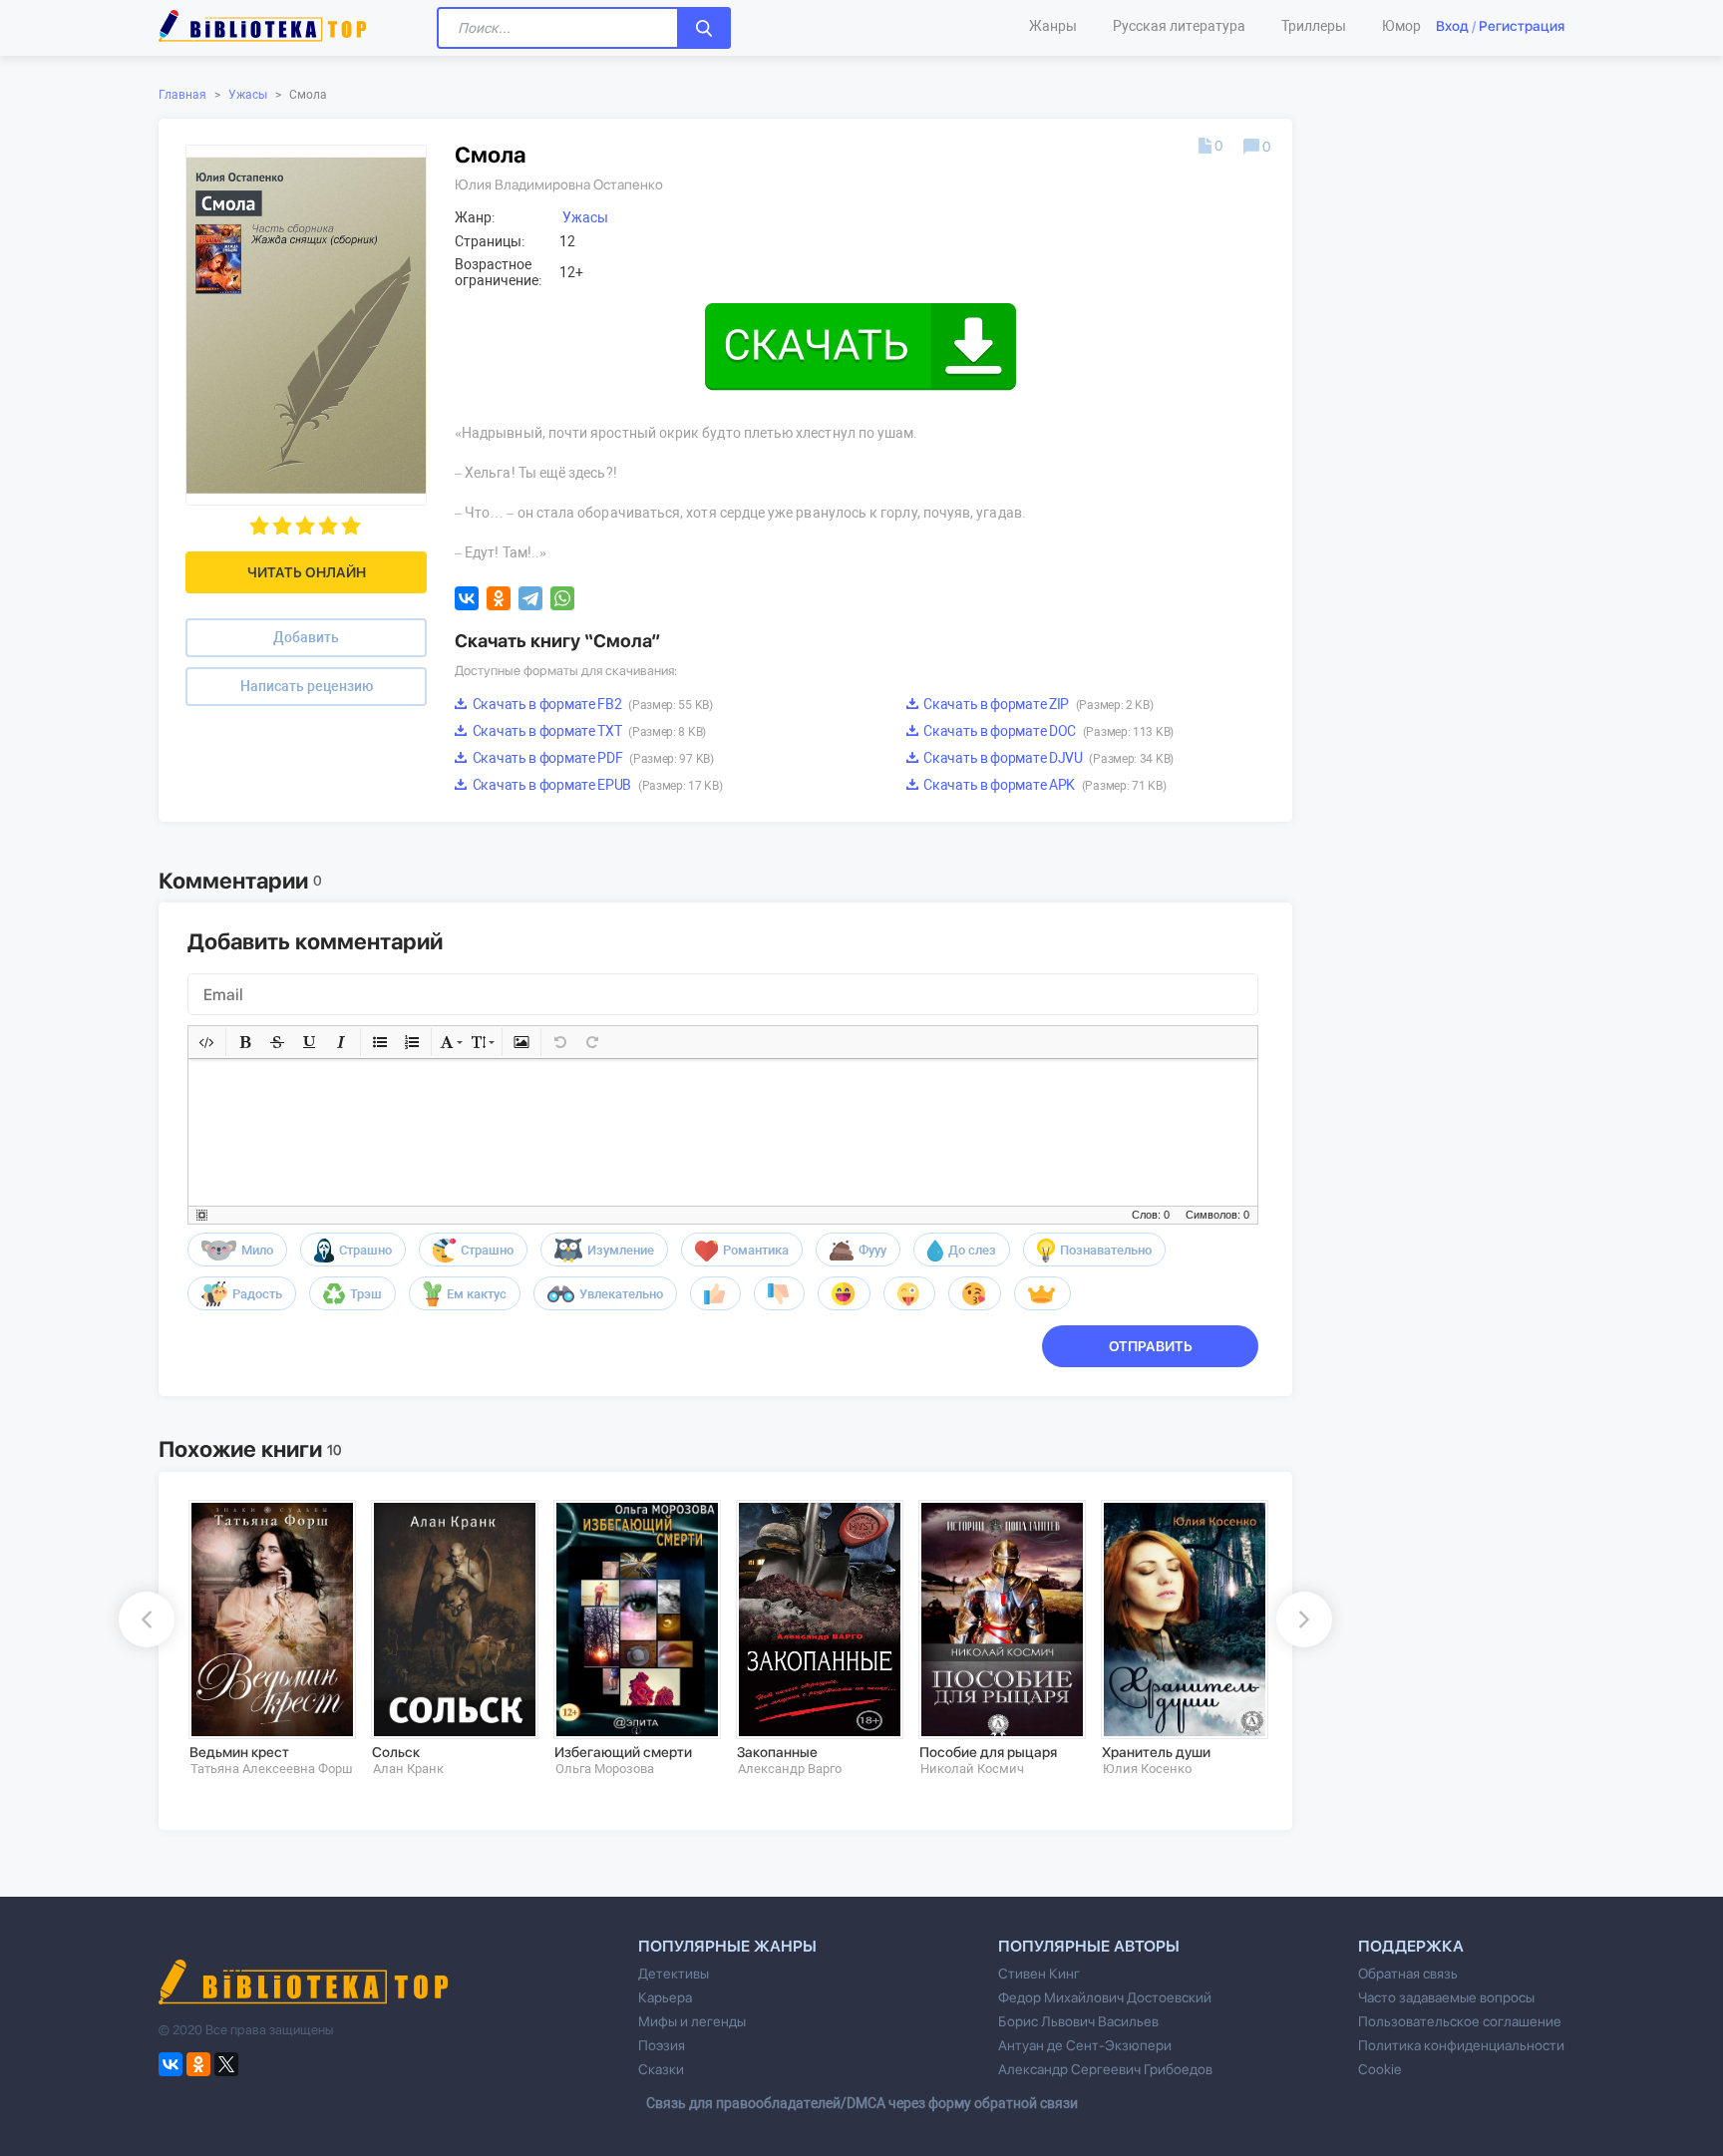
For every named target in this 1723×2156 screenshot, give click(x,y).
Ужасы (248, 95)
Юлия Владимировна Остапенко (559, 184)
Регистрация (1522, 26)
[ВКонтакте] (467, 598)
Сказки (661, 2069)
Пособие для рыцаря (988, 1752)
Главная (182, 95)
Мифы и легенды (692, 2021)
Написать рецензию (307, 686)
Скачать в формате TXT (588, 731)
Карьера (665, 1997)
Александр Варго (790, 1769)
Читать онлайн (307, 572)
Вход (1452, 26)
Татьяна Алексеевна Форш (272, 1769)
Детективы (674, 1974)
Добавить (306, 637)
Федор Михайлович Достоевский (1105, 1997)
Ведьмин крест (239, 1752)
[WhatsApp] (562, 598)
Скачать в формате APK (1044, 785)
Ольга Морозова (605, 1769)
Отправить (1151, 1346)
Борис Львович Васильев (1078, 2021)
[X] (226, 2064)
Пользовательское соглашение (1460, 2021)
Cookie (1379, 2069)
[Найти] (704, 28)
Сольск (396, 1752)
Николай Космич (972, 1769)
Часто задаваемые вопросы (1446, 1997)
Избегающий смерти (623, 1752)
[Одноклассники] (499, 598)
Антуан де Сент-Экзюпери (1085, 2045)
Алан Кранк (408, 1769)
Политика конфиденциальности (1461, 2045)
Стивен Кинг (1039, 1974)
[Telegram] (530, 598)
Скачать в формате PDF (592, 758)
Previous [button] (147, 1619)
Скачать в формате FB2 (591, 704)
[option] (266, 1638)
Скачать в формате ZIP (1037, 704)
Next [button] (1304, 1619)
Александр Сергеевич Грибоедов (1105, 2069)
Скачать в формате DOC (1047, 731)
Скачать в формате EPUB (596, 785)
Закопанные (777, 1752)
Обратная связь (1408, 1974)
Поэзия (662, 2045)
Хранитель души (1156, 1752)
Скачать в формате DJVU (1047, 758)
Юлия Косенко (1147, 1769)
